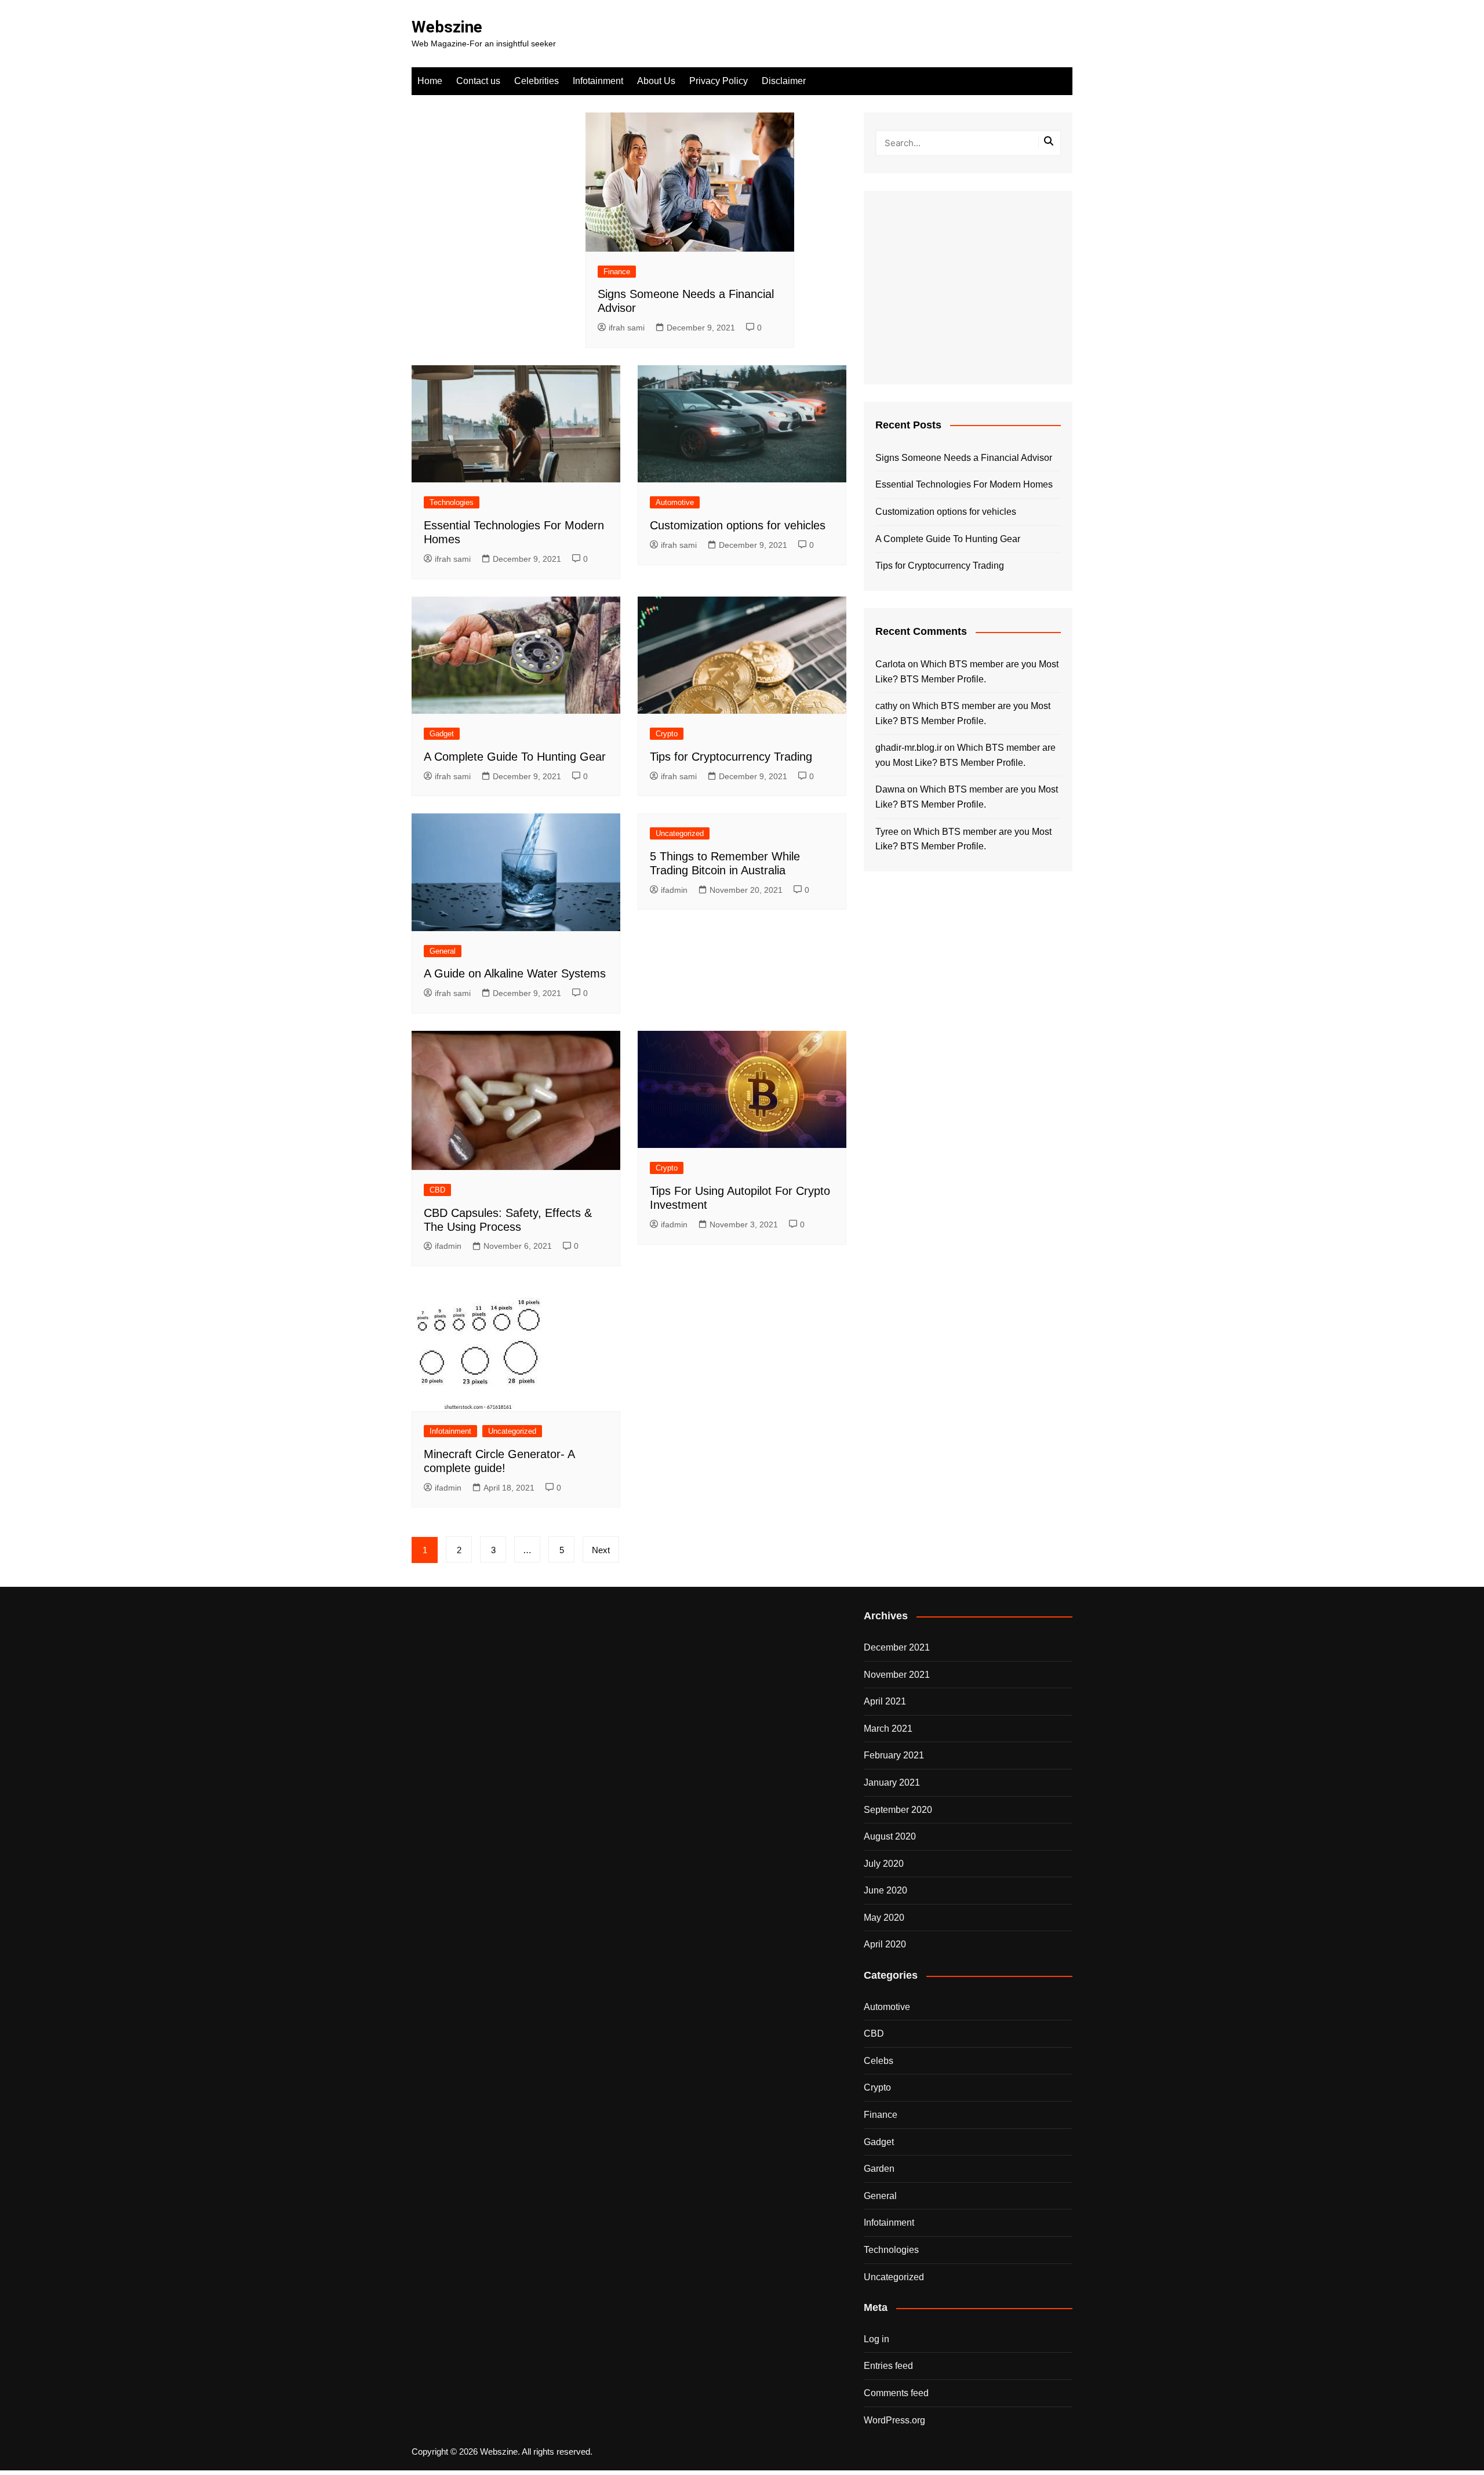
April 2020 (885, 1944)
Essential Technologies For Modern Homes (964, 484)
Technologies (452, 502)
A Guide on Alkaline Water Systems (515, 973)
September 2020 (898, 1810)
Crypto (667, 734)
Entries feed (888, 2366)
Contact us (478, 81)
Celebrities (537, 81)
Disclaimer (784, 81)
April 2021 (885, 1701)
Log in (876, 2339)
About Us (656, 81)
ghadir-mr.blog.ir (909, 748)
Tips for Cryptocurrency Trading (731, 757)
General (443, 951)
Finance (617, 272)
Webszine (447, 27)
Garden (879, 2169)
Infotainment (598, 81)
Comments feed (896, 2393)
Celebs (879, 2061)
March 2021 (888, 1729)
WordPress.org (894, 2420)
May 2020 (884, 1918)
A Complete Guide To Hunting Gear (515, 757)
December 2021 (897, 1647)
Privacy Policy (719, 81)
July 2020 (884, 1864)
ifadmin (674, 890)
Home (430, 81)
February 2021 (894, 1755)
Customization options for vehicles (738, 525)
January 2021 (892, 1782)
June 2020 (885, 1890)
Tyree (887, 832)
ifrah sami (627, 328)
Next (601, 1550)
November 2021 (897, 1675)
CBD (437, 1190)
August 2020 (890, 1836)
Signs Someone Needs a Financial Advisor (964, 458)
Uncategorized (680, 833)
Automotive (675, 502)
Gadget (442, 734)
